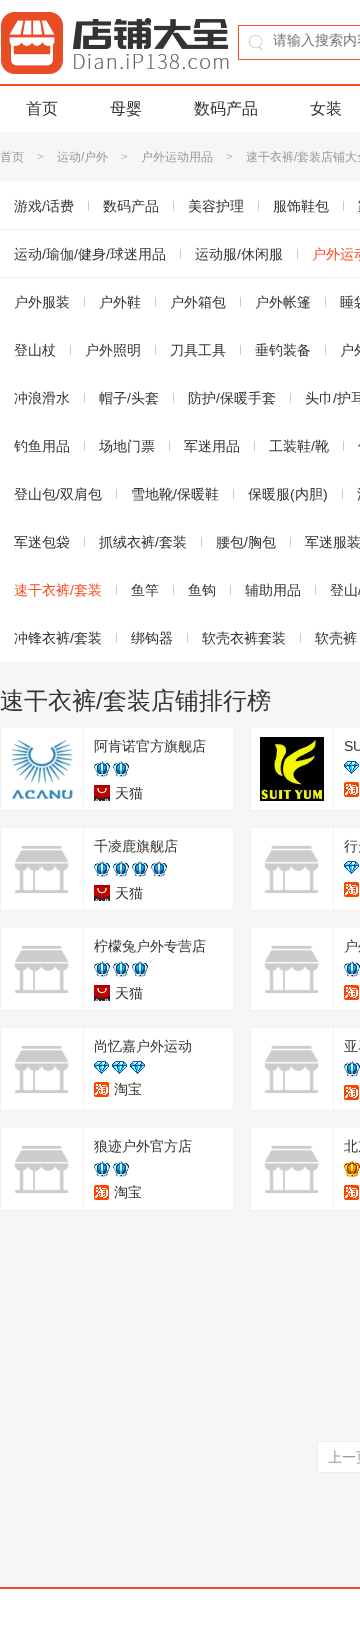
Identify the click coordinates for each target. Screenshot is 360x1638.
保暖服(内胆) (288, 494)
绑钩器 (152, 638)
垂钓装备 (283, 350)
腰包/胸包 (246, 542)
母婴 (126, 108)
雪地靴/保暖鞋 (175, 494)
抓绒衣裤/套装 (143, 542)
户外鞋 (120, 302)
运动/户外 (82, 157)
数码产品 (226, 108)
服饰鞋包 (301, 206)
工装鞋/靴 (299, 446)
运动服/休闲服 (239, 254)
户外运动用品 (177, 157)
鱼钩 (202, 590)
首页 (42, 108)
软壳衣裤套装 (244, 638)
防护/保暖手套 (232, 398)
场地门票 (127, 446)
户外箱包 (198, 302)
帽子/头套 (129, 398)
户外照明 (113, 350)
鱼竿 (145, 590)
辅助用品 (273, 590)
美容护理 (216, 206)
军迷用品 (212, 446)
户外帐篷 (283, 302)
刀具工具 (198, 350)
